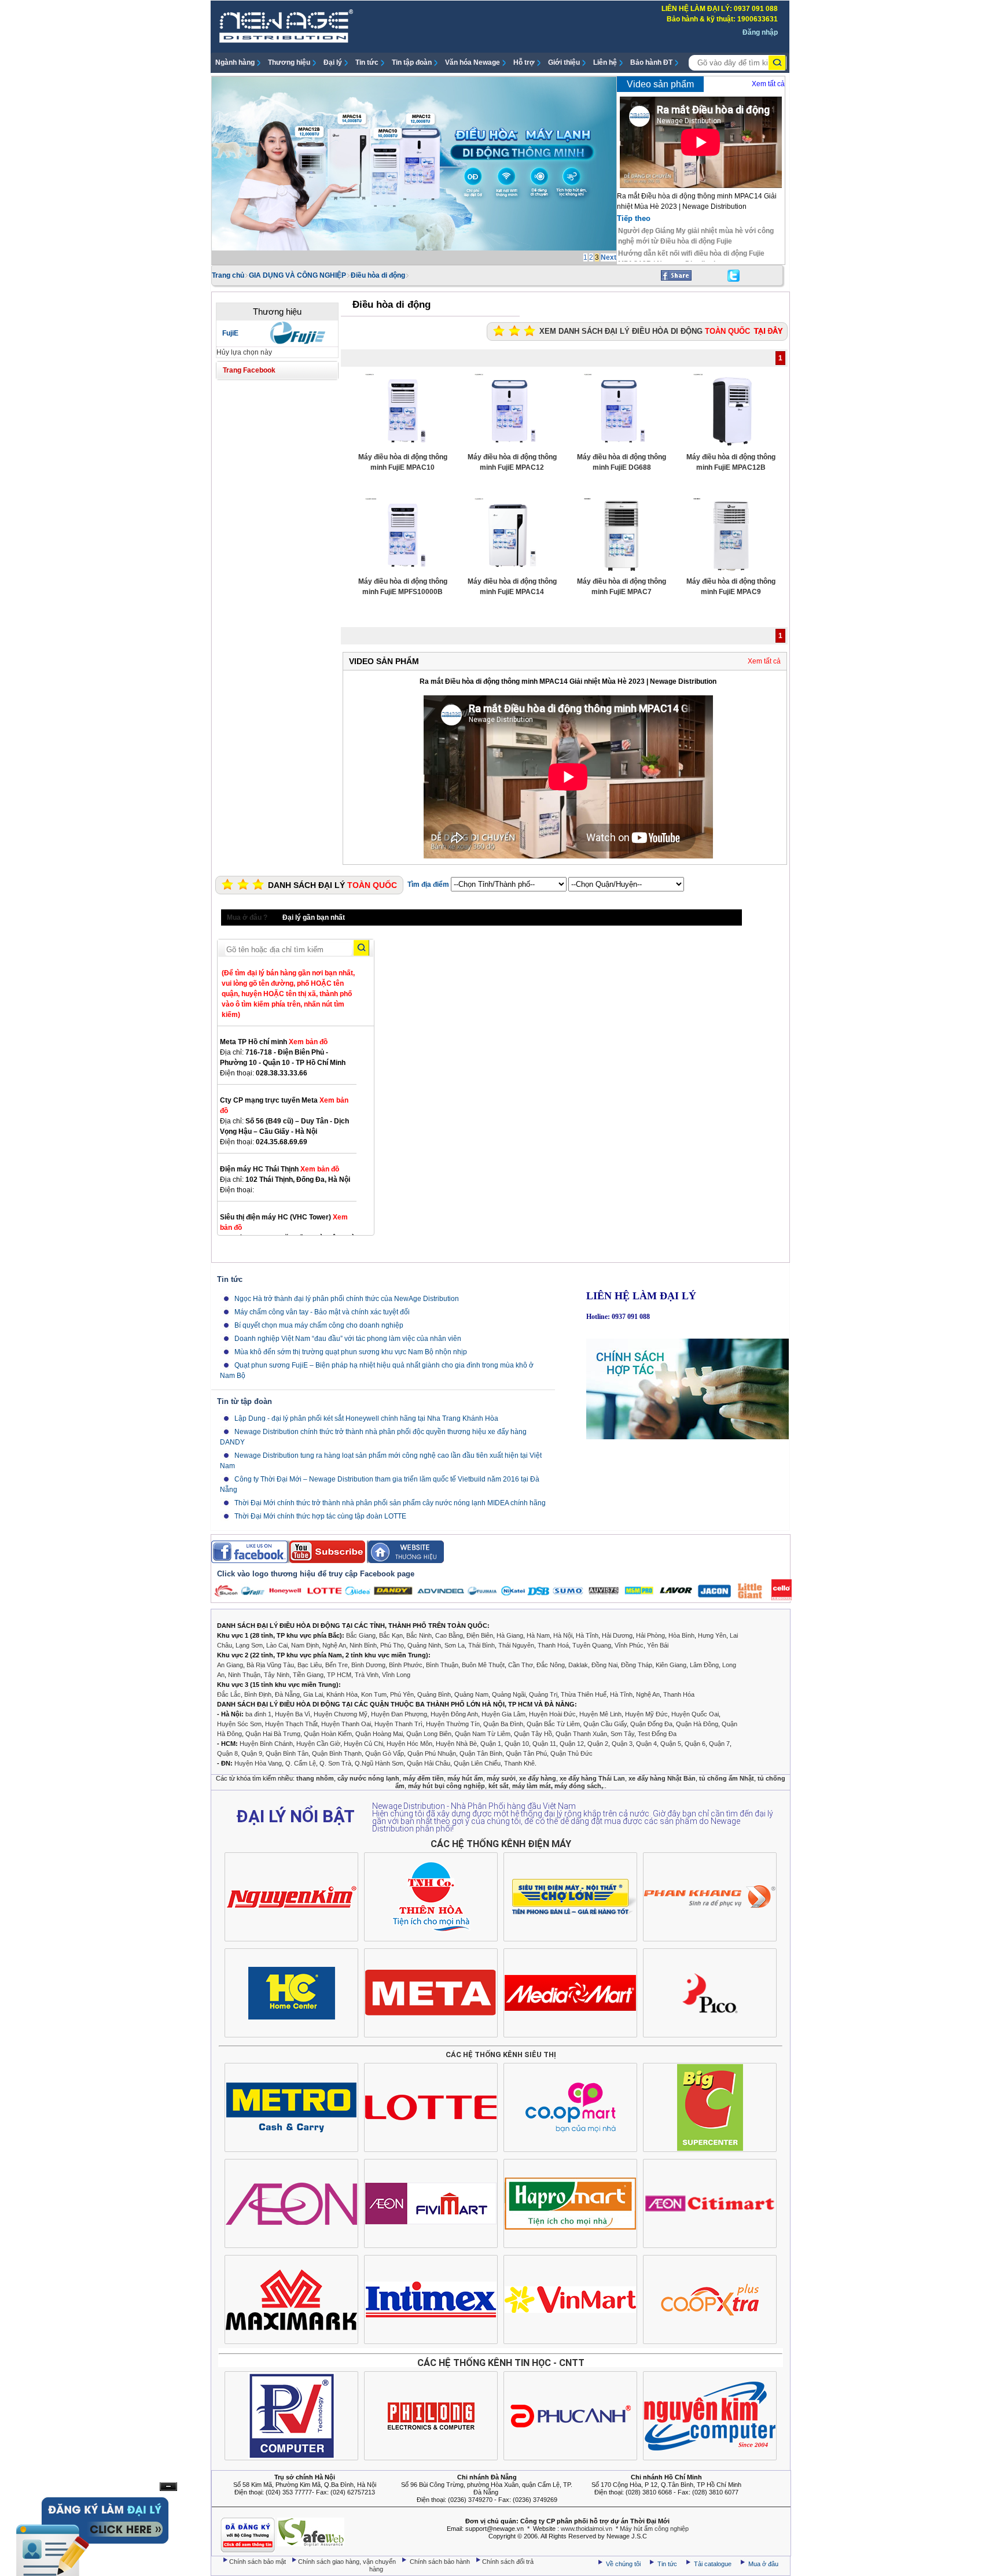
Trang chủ (228, 275)
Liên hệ (605, 62)
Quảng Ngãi (509, 1694)
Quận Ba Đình (503, 1724)
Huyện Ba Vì (293, 1714)
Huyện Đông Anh (454, 1714)
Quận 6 (695, 1744)
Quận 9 (252, 1753)
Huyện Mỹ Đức (646, 1714)
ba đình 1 (258, 1714)
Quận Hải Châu (429, 1763)
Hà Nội (563, 1635)
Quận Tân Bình (481, 1753)
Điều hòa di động (378, 275)
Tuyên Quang (592, 1645)
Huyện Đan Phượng (399, 1714)
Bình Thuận (442, 1665)
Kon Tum (374, 1694)
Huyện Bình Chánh (266, 1744)
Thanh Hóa (679, 1694)
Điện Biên (480, 1635)
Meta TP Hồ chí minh (274, 1042)
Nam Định (305, 1645)
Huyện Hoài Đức (552, 1714)
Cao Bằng (449, 1635)
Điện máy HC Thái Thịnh (280, 1169)
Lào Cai (277, 1645)
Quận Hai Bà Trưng (273, 1734)
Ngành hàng (235, 62)
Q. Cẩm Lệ (301, 1763)
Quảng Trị (543, 1694)
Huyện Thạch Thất (291, 1724)
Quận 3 (622, 1744)
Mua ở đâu (762, 2564)
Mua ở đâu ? (247, 917)
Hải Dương (617, 1635)
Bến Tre (337, 1665)
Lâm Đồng (704, 1665)
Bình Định (258, 1694)
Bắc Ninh (419, 1635)
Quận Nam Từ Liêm (483, 1734)
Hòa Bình (681, 1635)
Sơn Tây (622, 1734)
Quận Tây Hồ (533, 1734)
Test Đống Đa (657, 1734)
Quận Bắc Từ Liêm (553, 1724)
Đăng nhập (760, 32)
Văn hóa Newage (473, 62)
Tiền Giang (308, 1675)
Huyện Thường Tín (453, 1724)
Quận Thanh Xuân (581, 1734)
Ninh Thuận (244, 1675)
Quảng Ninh (424, 1645)
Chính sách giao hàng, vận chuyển (348, 2562)
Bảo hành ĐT (651, 62)
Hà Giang (510, 1635)
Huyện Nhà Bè (456, 1744)
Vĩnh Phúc (629, 1645)
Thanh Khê (519, 1763)
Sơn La (455, 1645)
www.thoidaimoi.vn (587, 2529)
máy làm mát (532, 1786)
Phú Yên (402, 1694)
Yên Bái (658, 1645)
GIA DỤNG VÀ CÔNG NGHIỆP (297, 275)
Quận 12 (572, 1744)
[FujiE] (297, 342)
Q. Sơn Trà (335, 1763)
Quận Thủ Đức (571, 1753)
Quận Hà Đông (697, 1724)
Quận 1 (491, 1744)
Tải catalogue (714, 2564)
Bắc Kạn (391, 1635)
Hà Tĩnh (587, 1635)
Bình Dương (368, 1665)
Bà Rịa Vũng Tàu (270, 1665)
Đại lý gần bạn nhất (314, 917)
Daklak (578, 1665)
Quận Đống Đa (651, 1724)
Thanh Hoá (553, 1645)
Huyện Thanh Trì (398, 1724)
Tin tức (367, 62)
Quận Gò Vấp (385, 1753)
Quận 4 (646, 1744)
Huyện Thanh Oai (346, 1724)
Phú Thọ (392, 1645)
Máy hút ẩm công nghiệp (654, 2529)
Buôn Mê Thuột (483, 1665)
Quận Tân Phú (526, 1753)
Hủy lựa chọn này (244, 352)
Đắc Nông (551, 1665)
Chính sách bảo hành (441, 2562)
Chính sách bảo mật (258, 2562)
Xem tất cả (768, 84)
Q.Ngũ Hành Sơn (379, 1763)
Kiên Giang (671, 1665)
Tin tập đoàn (412, 62)
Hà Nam (538, 1635)
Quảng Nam (471, 1694)
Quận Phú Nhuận (432, 1753)
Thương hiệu (289, 62)
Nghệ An (334, 1645)
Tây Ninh (277, 1675)
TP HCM (339, 1675)
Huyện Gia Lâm (503, 1714)
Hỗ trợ (524, 62)
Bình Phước (406, 1665)
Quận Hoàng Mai (379, 1734)
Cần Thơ (521, 1665)
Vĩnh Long (396, 1675)
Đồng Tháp (637, 1665)
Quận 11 (544, 1744)
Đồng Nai (604, 1665)
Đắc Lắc (229, 1694)
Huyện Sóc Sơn (239, 1724)
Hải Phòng (650, 1635)
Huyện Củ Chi (363, 1744)
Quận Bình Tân (287, 1753)
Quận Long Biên (429, 1734)
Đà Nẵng (287, 1694)
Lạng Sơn (249, 1645)
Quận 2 (598, 1744)
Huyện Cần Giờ (318, 1744)
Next (609, 257)
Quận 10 (517, 1744)
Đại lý (333, 62)
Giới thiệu (564, 62)
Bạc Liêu (310, 1665)
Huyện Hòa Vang (258, 1763)
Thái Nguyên (516, 1645)
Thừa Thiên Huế (584, 1694)
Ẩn (168, 2487)
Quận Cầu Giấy (605, 1724)
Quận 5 (671, 1744)
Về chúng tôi (623, 2564)
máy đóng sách (578, 1786)
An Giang (230, 1665)
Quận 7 (719, 1744)
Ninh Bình (363, 1645)
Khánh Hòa (342, 1694)
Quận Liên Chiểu (477, 1763)
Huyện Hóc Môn (409, 1744)
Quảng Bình (434, 1694)
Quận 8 (227, 1753)
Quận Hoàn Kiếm (328, 1734)
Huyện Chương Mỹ (341, 1714)
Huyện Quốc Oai (695, 1714)
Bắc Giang (361, 1635)
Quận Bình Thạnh (337, 1753)
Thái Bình (481, 1645)
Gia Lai (313, 1694)
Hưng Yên (712, 1635)
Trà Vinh (367, 1675)
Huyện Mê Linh (600, 1714)
